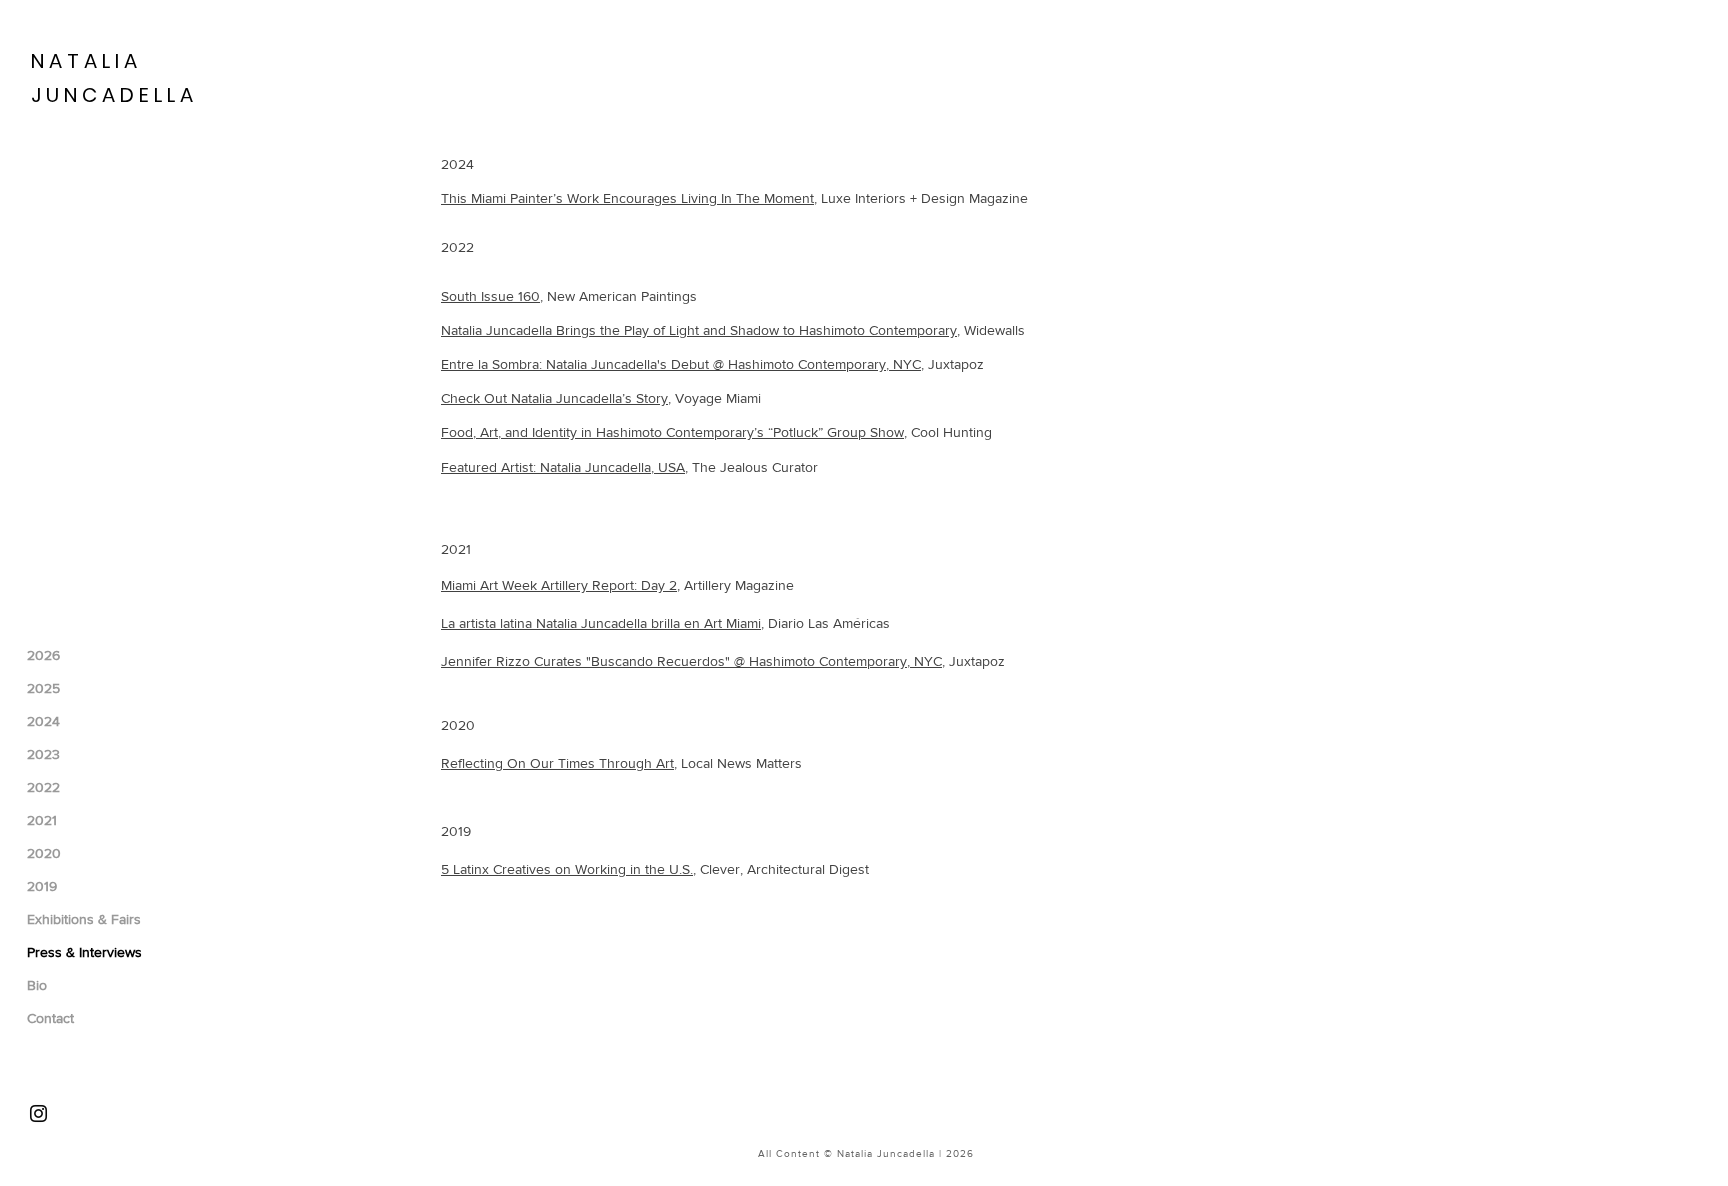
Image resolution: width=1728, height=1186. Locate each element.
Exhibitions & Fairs (84, 919)
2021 (42, 820)
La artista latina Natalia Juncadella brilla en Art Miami (601, 623)
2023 (43, 754)
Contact (50, 1018)
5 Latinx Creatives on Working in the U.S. (567, 869)
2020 (44, 853)
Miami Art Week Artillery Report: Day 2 (559, 585)
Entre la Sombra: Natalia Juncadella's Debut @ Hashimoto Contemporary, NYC (681, 364)
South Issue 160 (490, 296)
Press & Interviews (84, 952)
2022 (43, 787)
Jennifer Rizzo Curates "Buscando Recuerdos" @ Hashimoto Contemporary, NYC (691, 661)
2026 (43, 655)
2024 (43, 721)
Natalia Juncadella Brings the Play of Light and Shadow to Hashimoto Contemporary (699, 330)
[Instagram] (38, 1113)
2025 (43, 688)
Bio (37, 985)
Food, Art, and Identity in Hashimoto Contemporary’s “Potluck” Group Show (672, 432)
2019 (42, 886)
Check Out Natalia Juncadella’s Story (554, 398)
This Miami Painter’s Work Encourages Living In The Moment (627, 198)
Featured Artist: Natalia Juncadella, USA (563, 467)
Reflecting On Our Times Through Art (557, 763)
